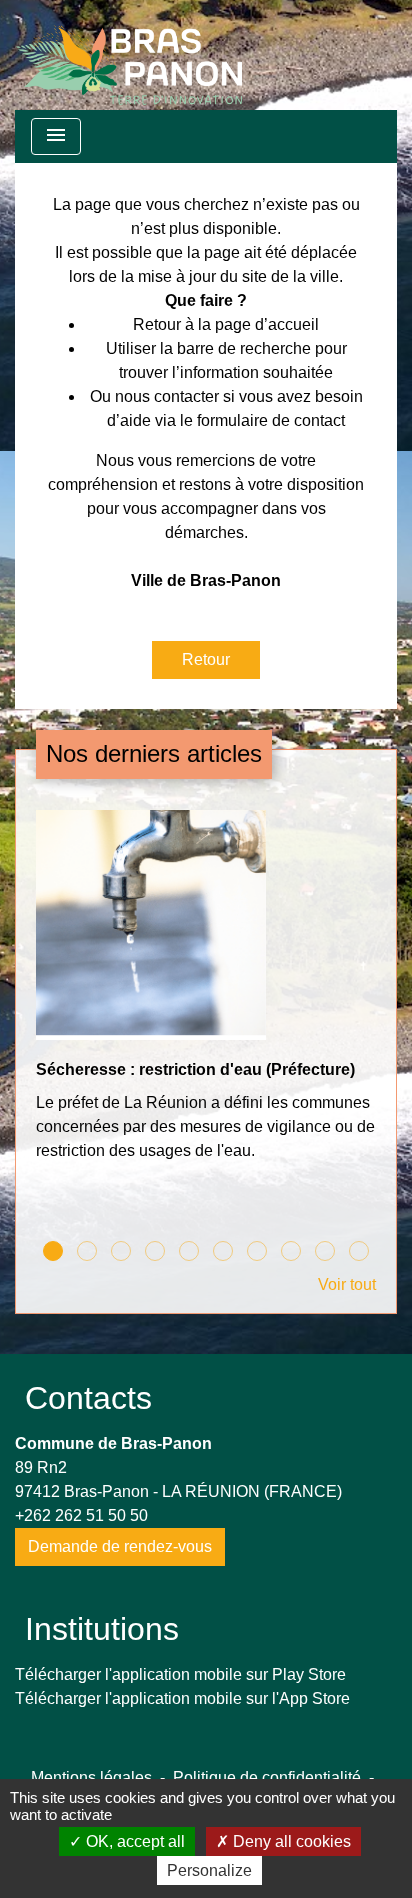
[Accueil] (129, 55)
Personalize (209, 1870)
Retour (206, 659)
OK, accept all (133, 1841)
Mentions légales (91, 1777)
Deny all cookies (290, 1841)
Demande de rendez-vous (120, 1546)
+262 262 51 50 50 (81, 1515)
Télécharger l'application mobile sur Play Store (180, 1674)
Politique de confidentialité (267, 1777)
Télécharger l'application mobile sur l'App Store (182, 1698)
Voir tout (347, 1284)
